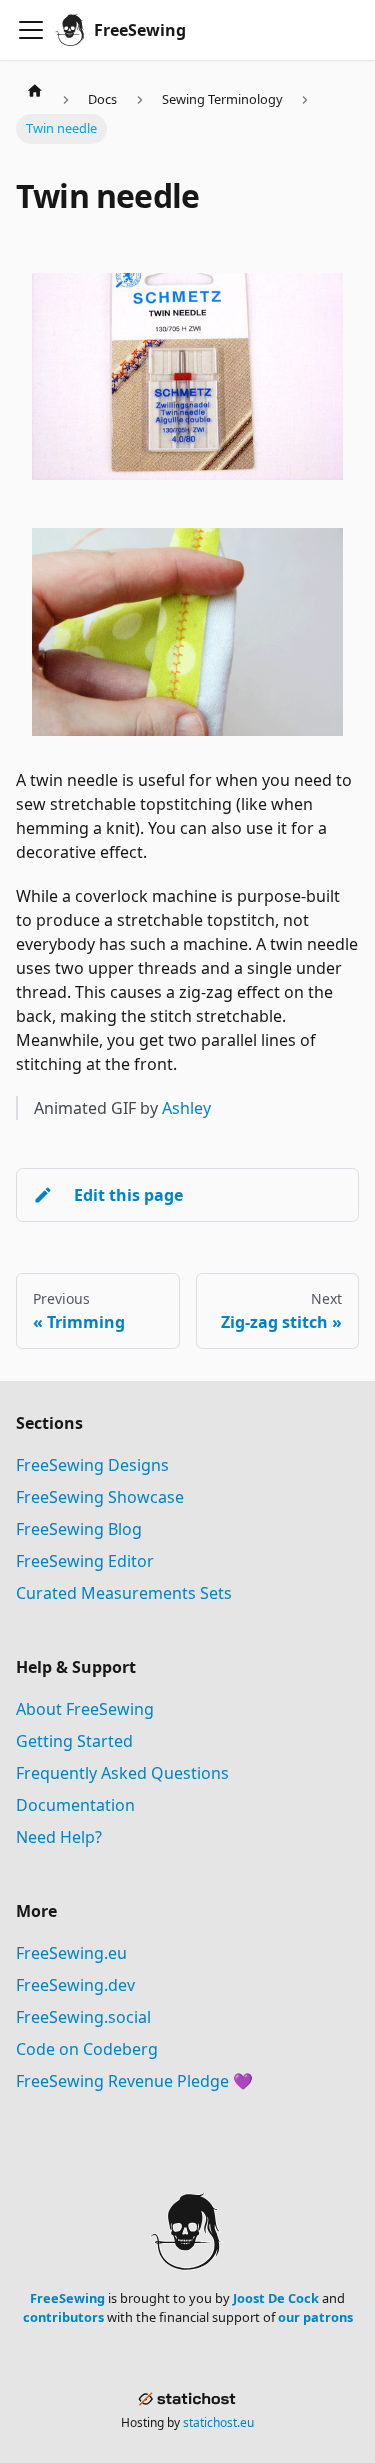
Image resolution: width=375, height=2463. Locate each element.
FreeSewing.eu (71, 1953)
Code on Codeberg (87, 2049)
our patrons (315, 2317)
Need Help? (59, 1837)
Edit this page (128, 1195)
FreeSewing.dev (75, 1985)
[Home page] (35, 90)
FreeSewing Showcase (100, 1497)
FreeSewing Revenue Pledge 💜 (134, 2081)
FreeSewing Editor (85, 1561)
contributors (63, 2317)
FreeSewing (67, 2298)
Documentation (75, 1805)
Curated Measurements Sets (124, 1593)
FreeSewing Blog (79, 1529)
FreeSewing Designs (92, 1465)
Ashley (186, 1108)
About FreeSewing (85, 1709)
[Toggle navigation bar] (31, 30)
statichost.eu (218, 2422)
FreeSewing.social (83, 2017)
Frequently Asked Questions (122, 1773)
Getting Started (74, 1741)
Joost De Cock (276, 2298)
